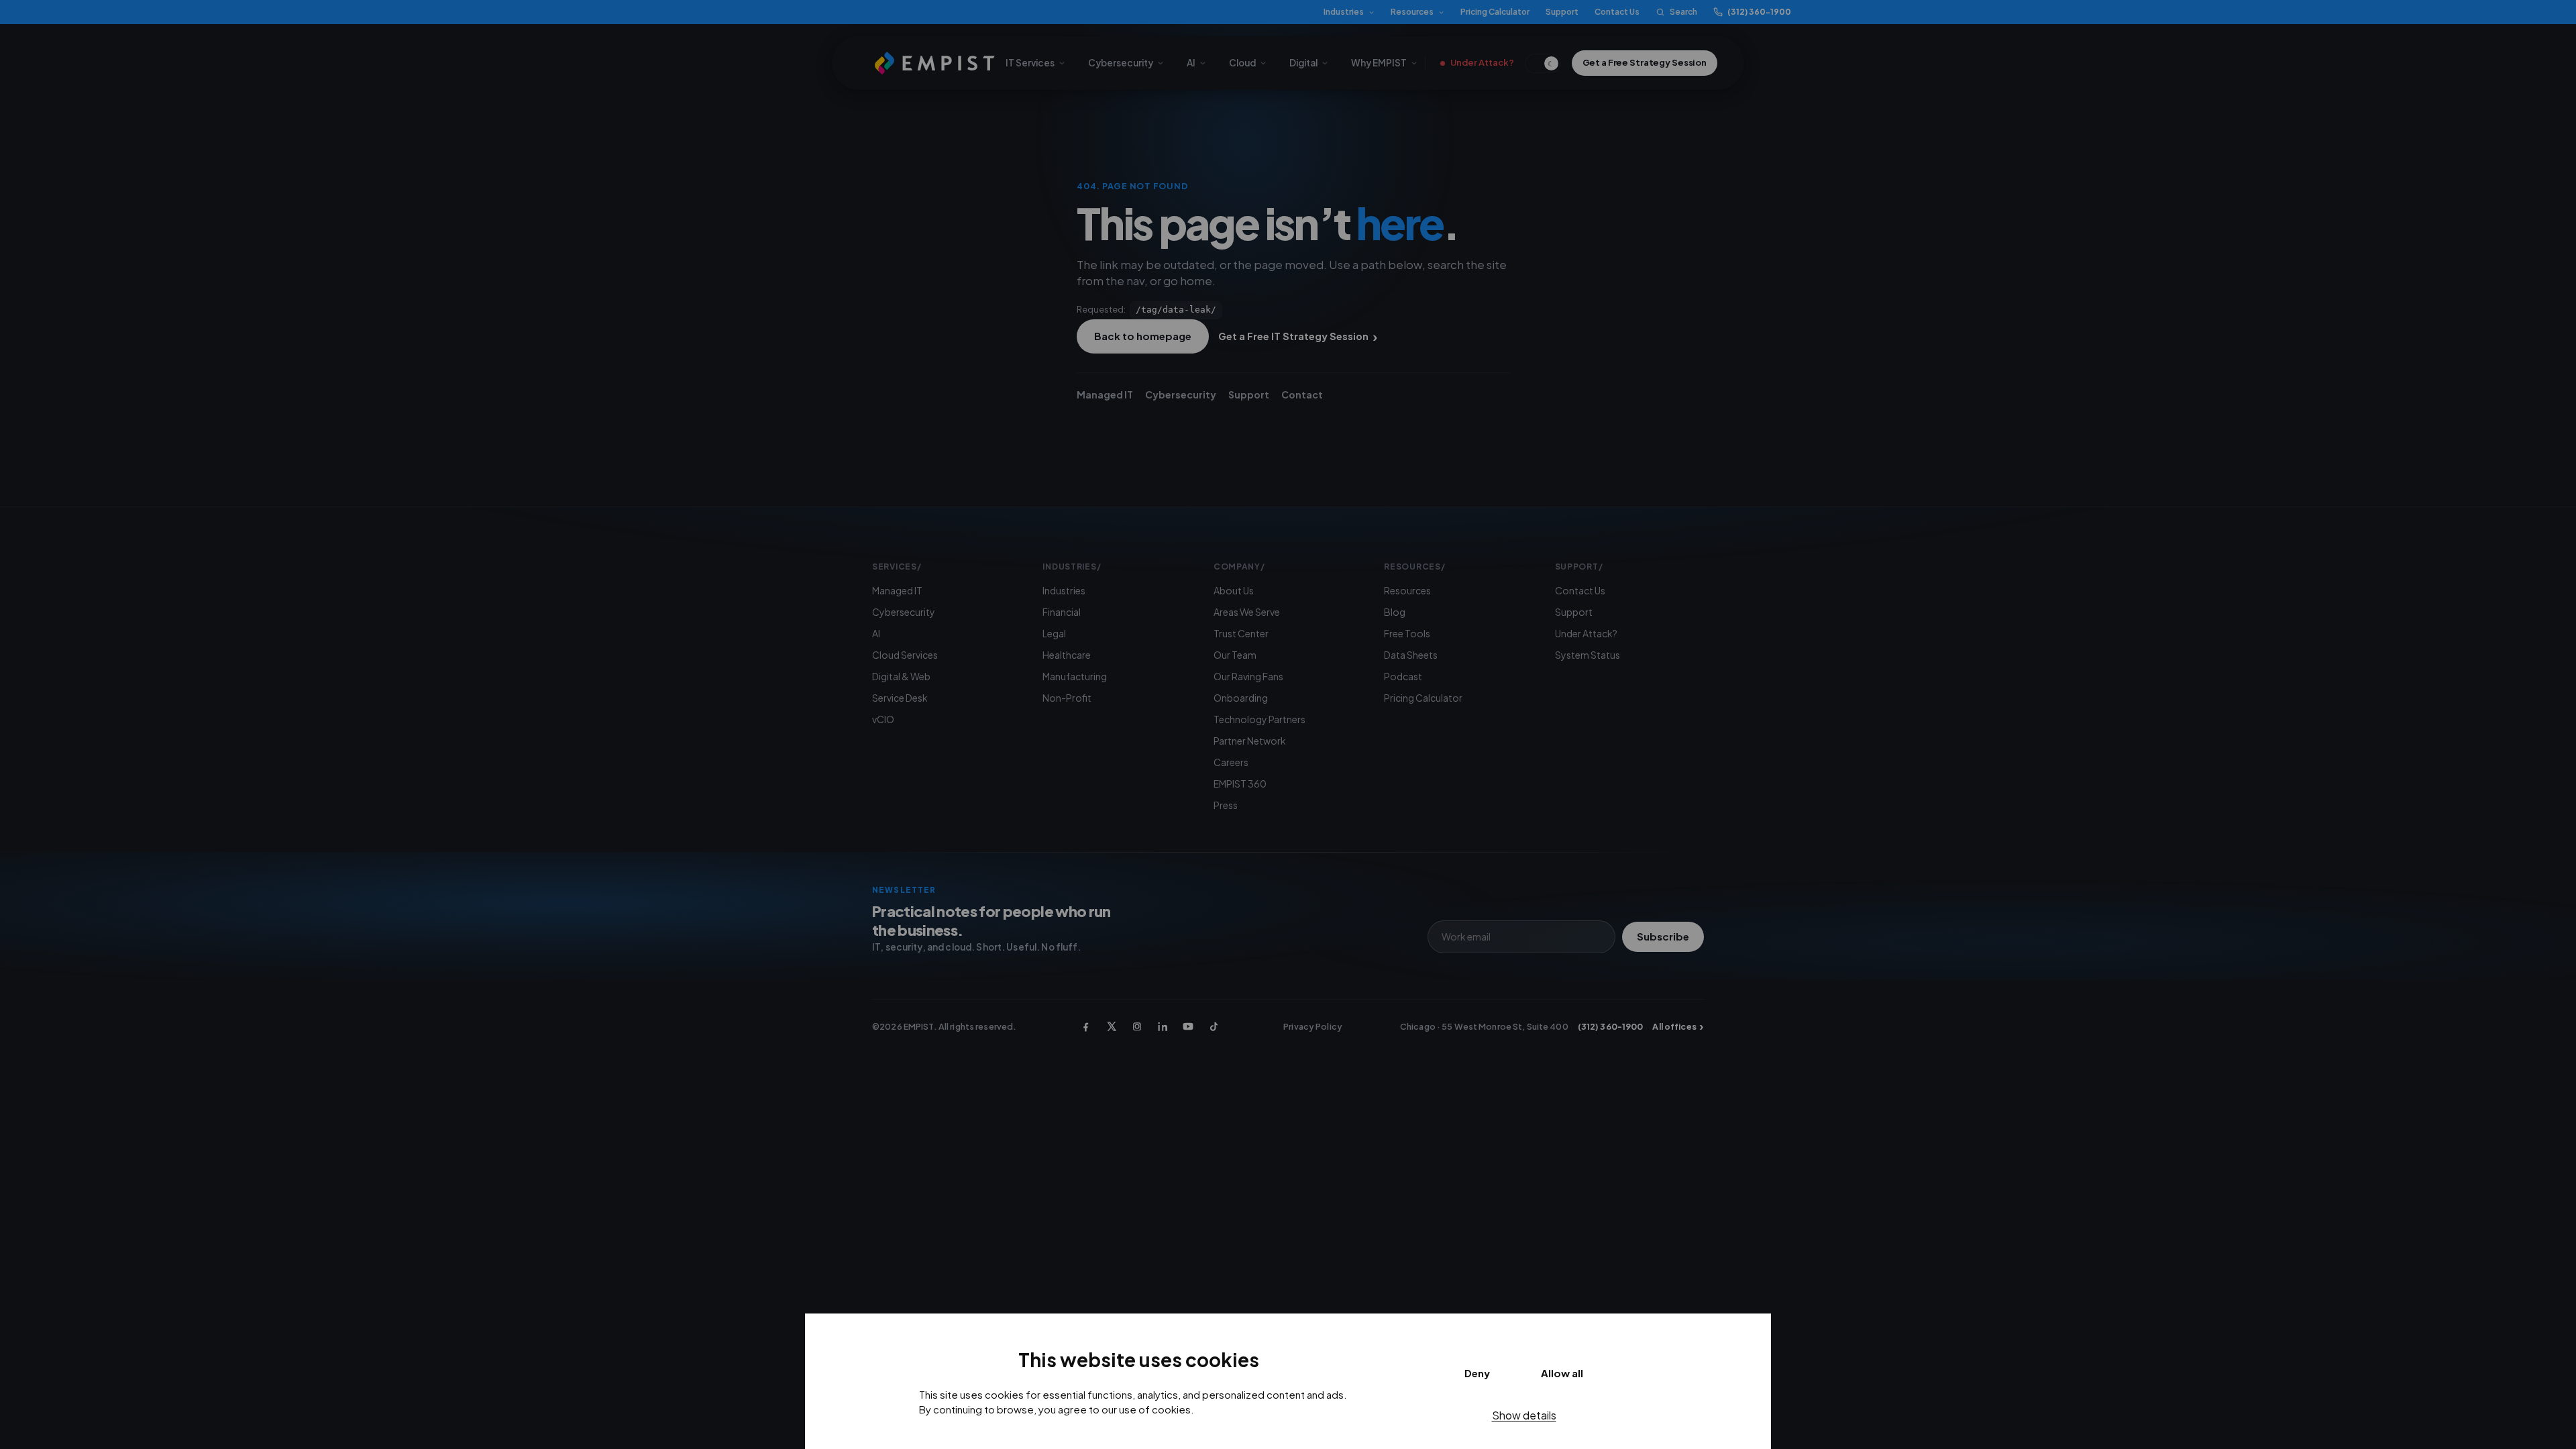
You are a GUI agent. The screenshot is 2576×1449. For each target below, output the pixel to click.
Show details (1524, 1415)
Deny (1477, 1373)
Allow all (1562, 1373)
